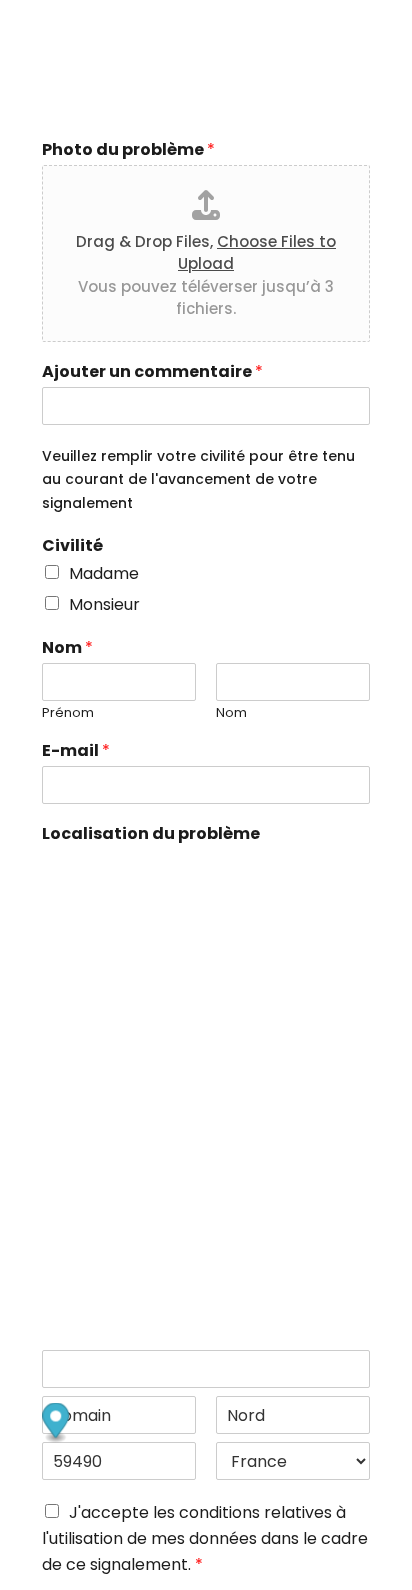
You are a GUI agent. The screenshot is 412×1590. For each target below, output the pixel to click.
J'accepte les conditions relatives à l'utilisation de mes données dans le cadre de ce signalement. (205, 1538)
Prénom (68, 713)
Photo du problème (128, 150)
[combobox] (206, 1369)
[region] (206, 1045)
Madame (104, 573)
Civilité (72, 546)
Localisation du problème (151, 834)
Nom (67, 648)
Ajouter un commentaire (152, 372)
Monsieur (104, 604)
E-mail (76, 751)
